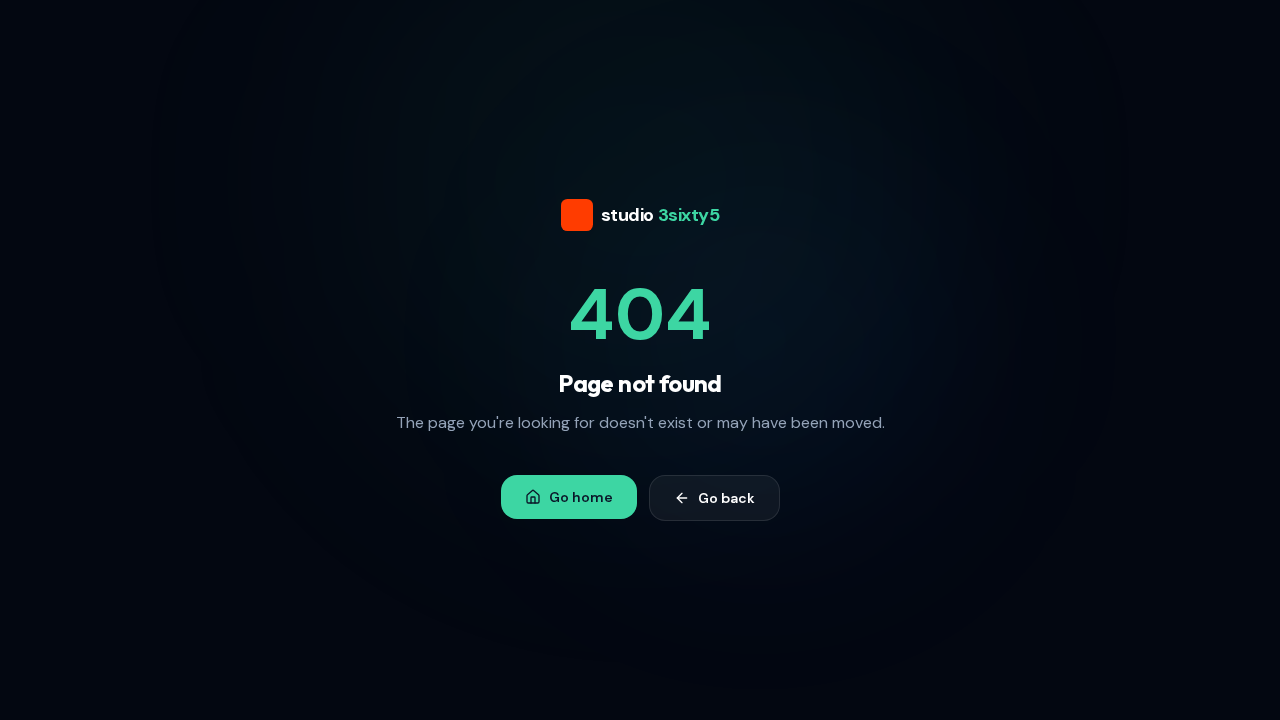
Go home (581, 497)
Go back (726, 498)
